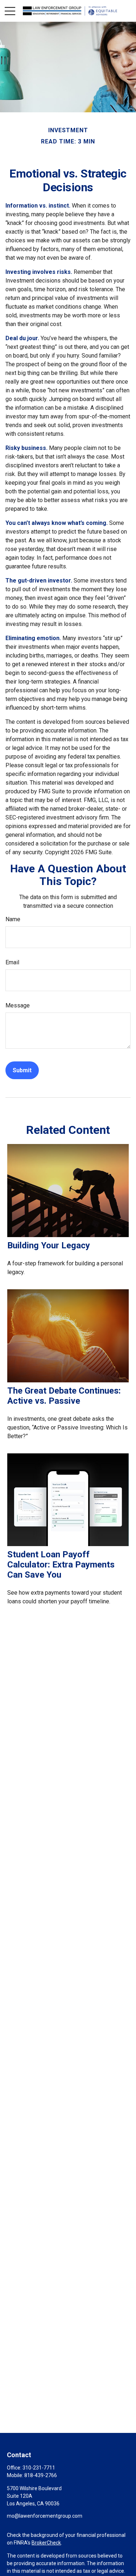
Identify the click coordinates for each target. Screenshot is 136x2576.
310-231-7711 (39, 2468)
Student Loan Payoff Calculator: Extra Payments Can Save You (61, 1565)
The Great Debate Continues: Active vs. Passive (64, 1396)
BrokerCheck (46, 2543)
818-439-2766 (41, 2475)
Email (12, 962)
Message (18, 1005)
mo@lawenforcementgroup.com (45, 2516)
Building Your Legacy (49, 1245)
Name (13, 919)
